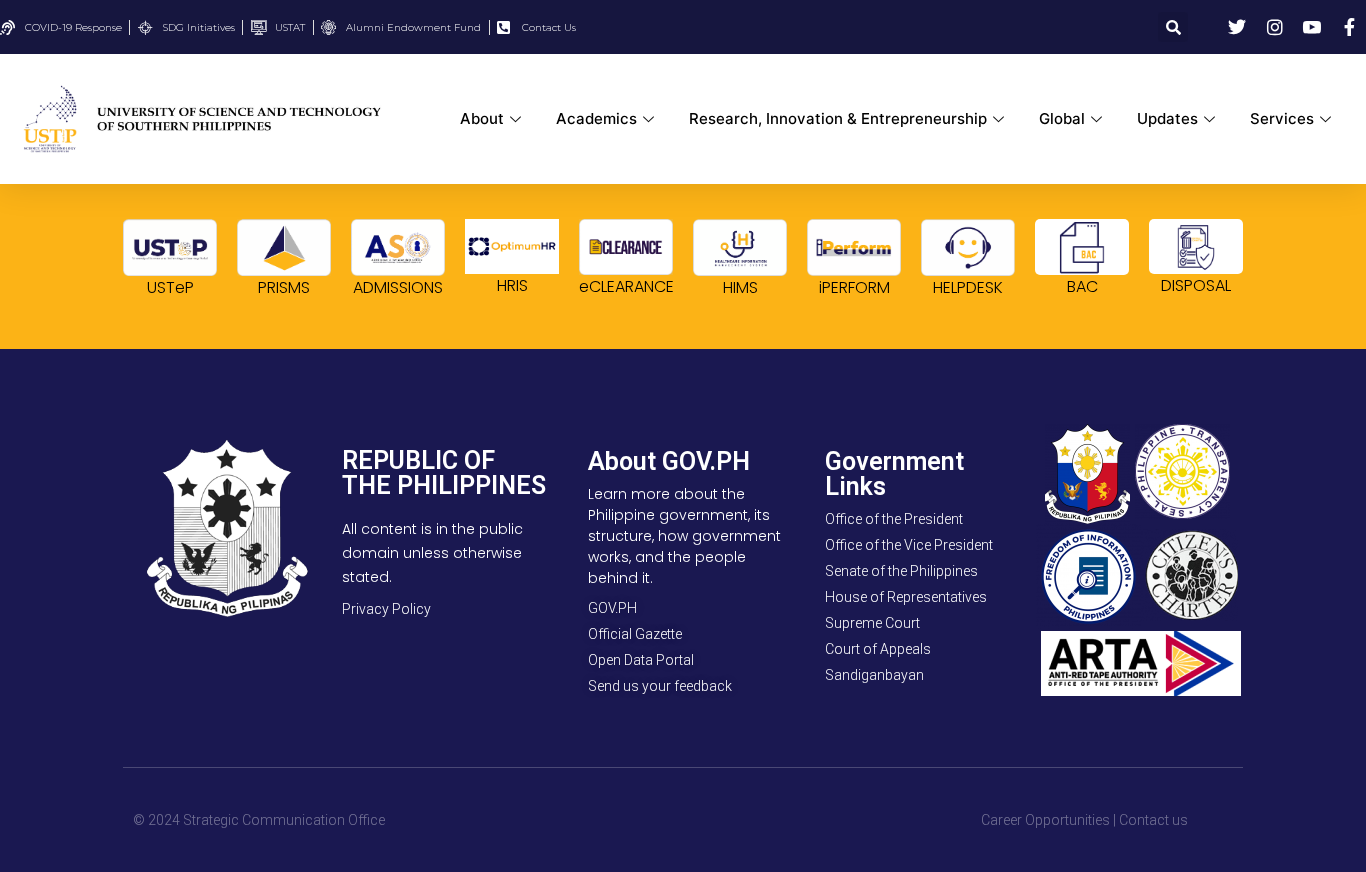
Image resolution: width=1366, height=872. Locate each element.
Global (1062, 118)
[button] (1173, 27)
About (482, 118)
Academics (596, 118)
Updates (1167, 118)
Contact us (1153, 820)
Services (1282, 118)
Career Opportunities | (1048, 820)
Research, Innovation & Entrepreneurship (838, 118)
